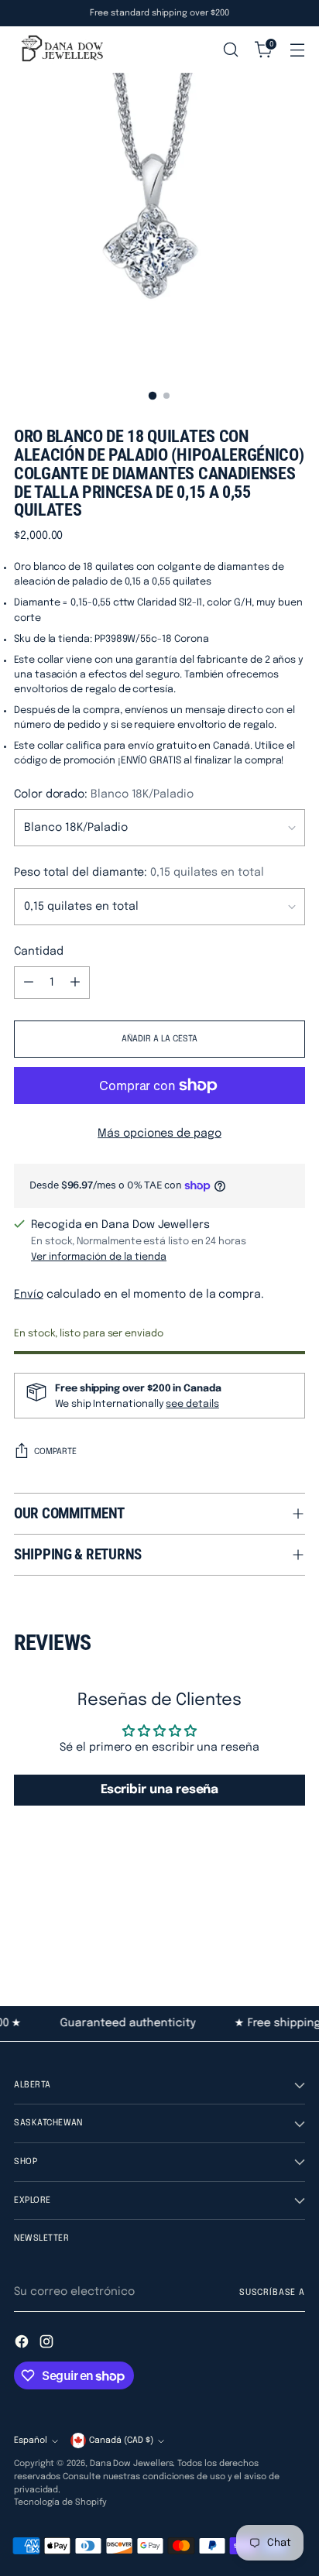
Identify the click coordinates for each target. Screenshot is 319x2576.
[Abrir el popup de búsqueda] (230, 50)
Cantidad (38, 952)
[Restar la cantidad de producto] (29, 983)
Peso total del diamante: (139, 873)
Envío (29, 1295)
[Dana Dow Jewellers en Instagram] (48, 2344)
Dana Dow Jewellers (132, 2464)
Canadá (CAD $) (121, 2441)
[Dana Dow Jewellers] (60, 50)
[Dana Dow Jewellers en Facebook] (23, 2344)
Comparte (55, 1452)
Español (31, 2441)
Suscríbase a (272, 2293)
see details (192, 1404)
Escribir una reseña (160, 1790)
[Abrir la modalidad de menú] (297, 50)
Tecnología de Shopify (60, 2502)
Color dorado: (104, 794)
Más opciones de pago (159, 1134)
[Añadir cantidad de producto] (75, 983)
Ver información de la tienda (99, 1257)
